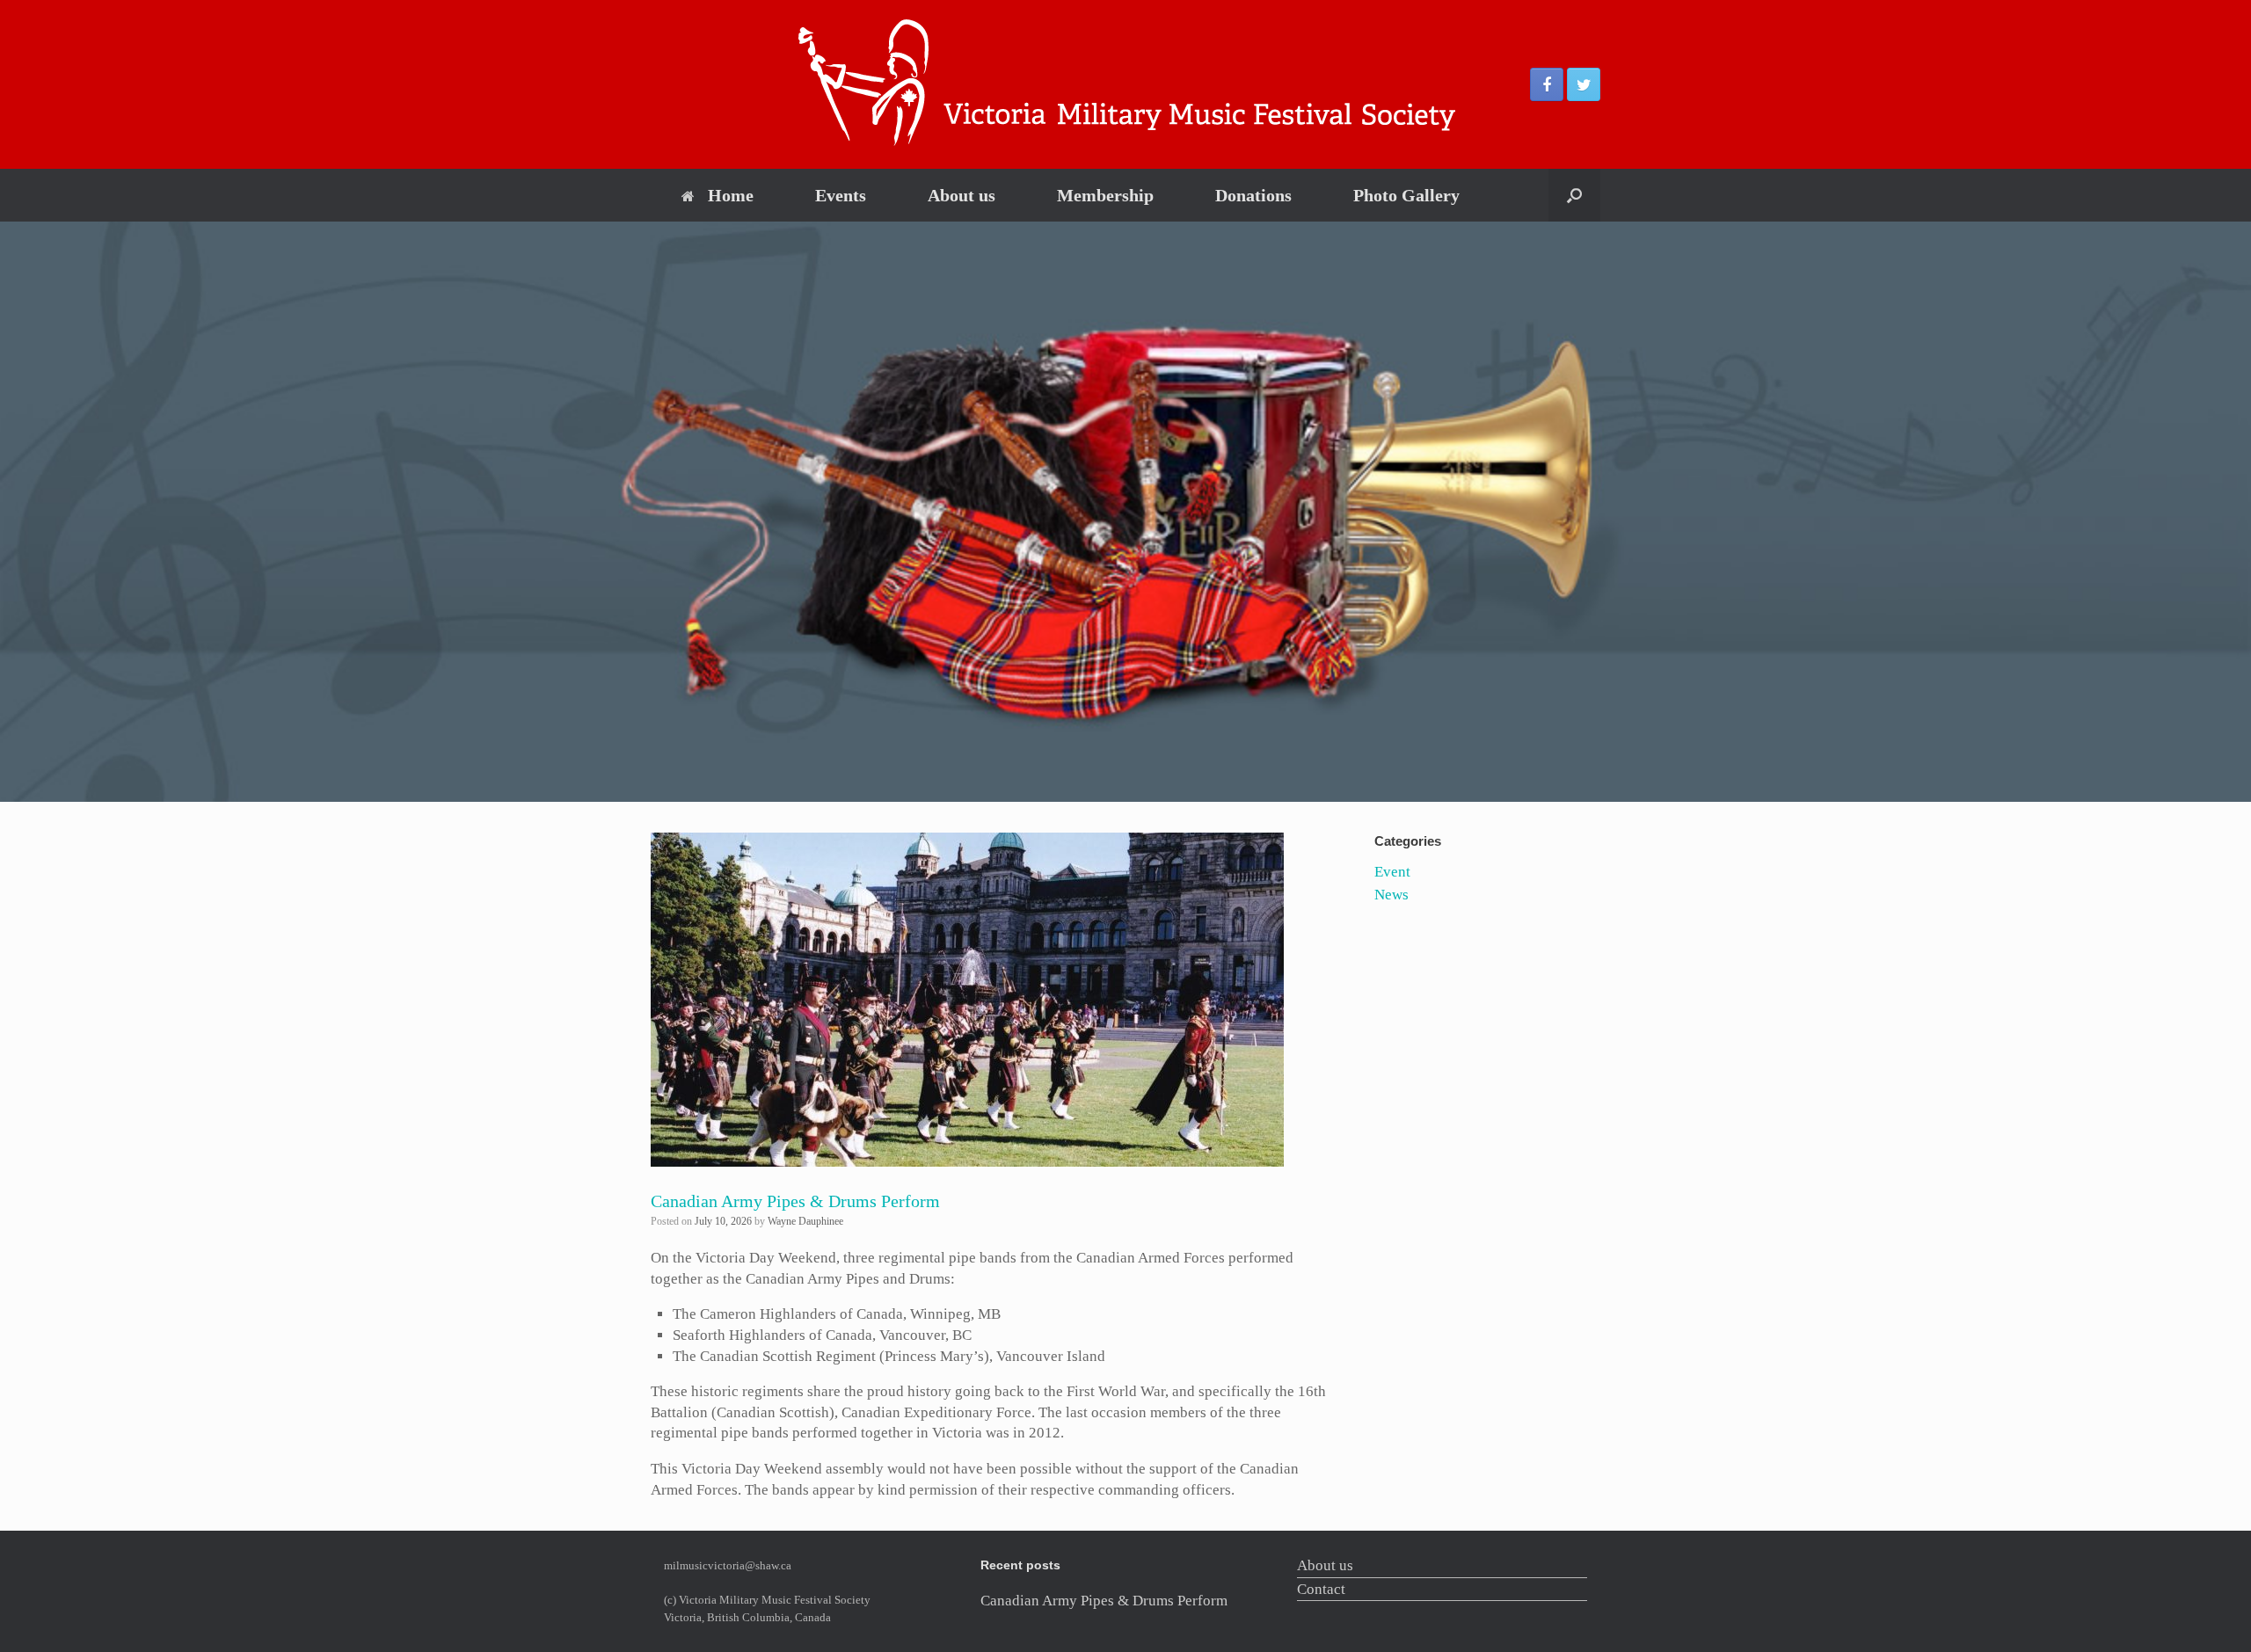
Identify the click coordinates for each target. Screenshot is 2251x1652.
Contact (1321, 1589)
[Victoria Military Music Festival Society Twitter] (1584, 84)
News (1391, 895)
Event (1392, 872)
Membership (1105, 195)
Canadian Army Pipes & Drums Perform (795, 1201)
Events (841, 195)
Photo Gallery (1406, 195)
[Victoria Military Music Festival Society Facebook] (1547, 84)
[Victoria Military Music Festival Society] (1125, 84)
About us (962, 195)
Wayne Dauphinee (805, 1221)
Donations (1253, 195)
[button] (1574, 195)
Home (731, 195)
